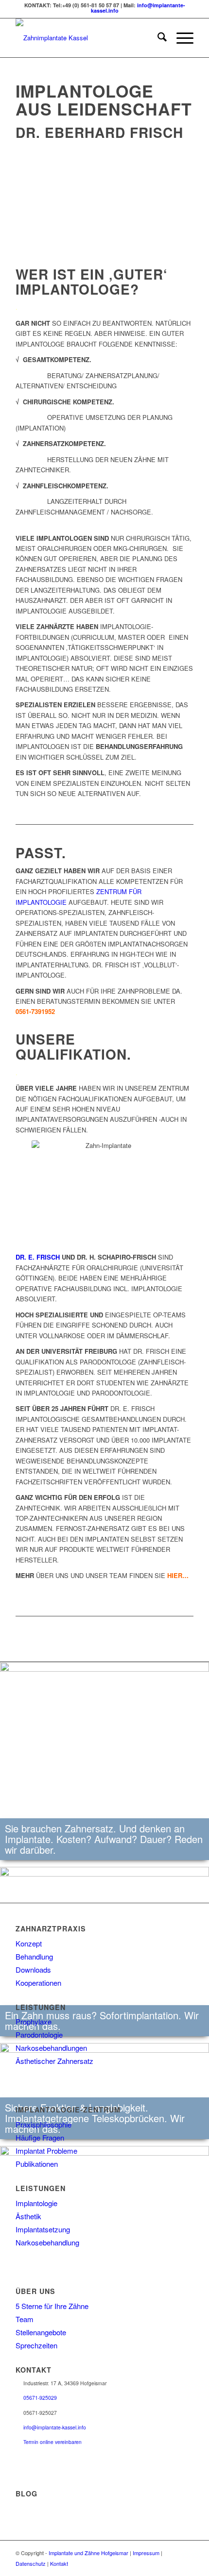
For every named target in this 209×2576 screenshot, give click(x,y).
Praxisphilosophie (44, 2124)
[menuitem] (157, 38)
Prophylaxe (34, 2021)
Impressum (146, 2553)
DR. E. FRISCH (38, 1257)
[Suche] (157, 38)
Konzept (29, 1943)
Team (25, 2319)
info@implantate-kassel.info (55, 2427)
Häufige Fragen (40, 2137)
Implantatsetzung (43, 2229)
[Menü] (180, 38)
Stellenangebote (41, 2332)
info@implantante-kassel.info (138, 8)
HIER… (178, 1575)
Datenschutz (31, 2563)
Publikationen (37, 2164)
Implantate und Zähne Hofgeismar (88, 2553)
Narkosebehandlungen (51, 2048)
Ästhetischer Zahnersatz (54, 2061)
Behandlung (34, 1956)
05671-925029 (40, 2398)
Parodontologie (39, 2035)
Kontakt (59, 2563)
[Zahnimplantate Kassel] (87, 38)
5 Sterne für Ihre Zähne (52, 2306)
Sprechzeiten (36, 2345)
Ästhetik (28, 2216)
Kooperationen (38, 1983)
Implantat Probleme (46, 2151)
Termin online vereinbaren (52, 2442)
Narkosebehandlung (47, 2242)
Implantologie (36, 2203)
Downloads (33, 1969)
